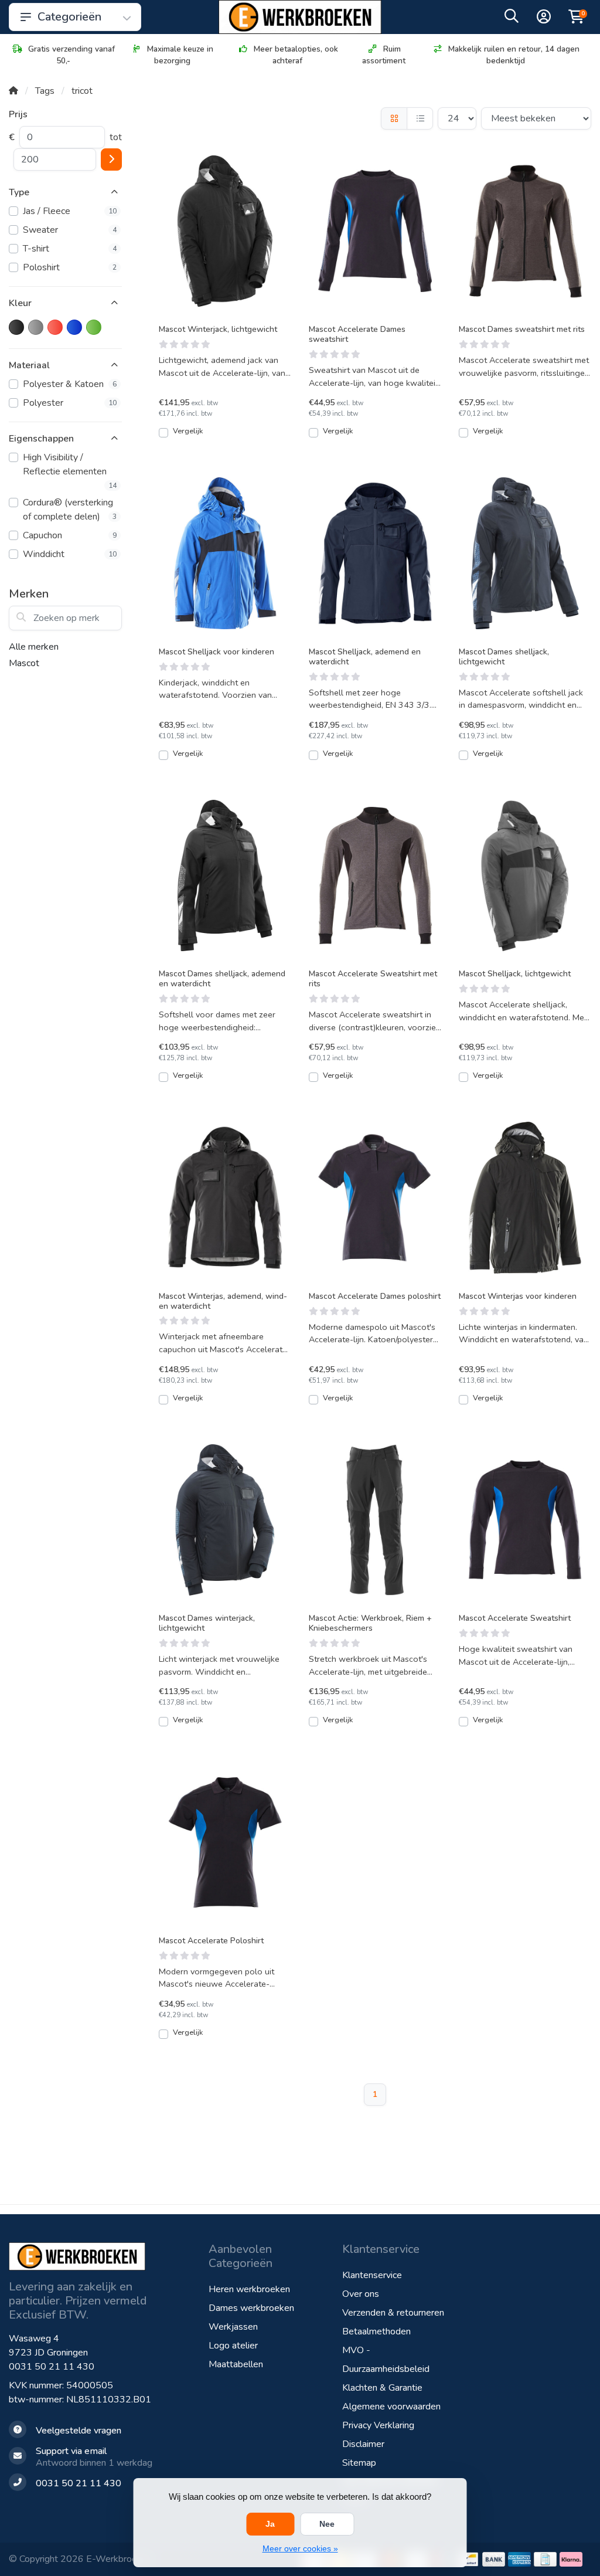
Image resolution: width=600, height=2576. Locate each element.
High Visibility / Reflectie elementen (70, 471)
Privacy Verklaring (378, 2425)
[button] (512, 19)
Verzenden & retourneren (393, 2313)
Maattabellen (236, 2364)
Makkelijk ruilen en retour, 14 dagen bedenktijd (514, 55)
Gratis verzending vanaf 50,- (71, 55)
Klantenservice (372, 2275)
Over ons (361, 2294)
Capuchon (70, 535)
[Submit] (111, 159)
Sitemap (359, 2463)
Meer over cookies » (300, 2548)
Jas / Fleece (70, 211)
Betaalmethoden (376, 2331)
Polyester (70, 403)
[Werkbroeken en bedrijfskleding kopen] (300, 17)
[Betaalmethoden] (468, 2559)
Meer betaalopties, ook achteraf (296, 55)
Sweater (70, 230)
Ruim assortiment (384, 55)
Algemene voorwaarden (391, 2407)
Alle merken (34, 647)
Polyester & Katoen (70, 384)
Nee (327, 2524)
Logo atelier (233, 2346)
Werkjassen (233, 2327)
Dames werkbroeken (251, 2308)
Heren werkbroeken (249, 2289)
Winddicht (70, 554)
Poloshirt (70, 267)
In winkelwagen (231, 437)
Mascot (24, 663)
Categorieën (69, 17)
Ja (270, 2524)
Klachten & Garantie (382, 2388)
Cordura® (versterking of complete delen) (70, 510)
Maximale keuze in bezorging (180, 55)
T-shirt (70, 249)
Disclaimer (363, 2444)
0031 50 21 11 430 (52, 2367)
